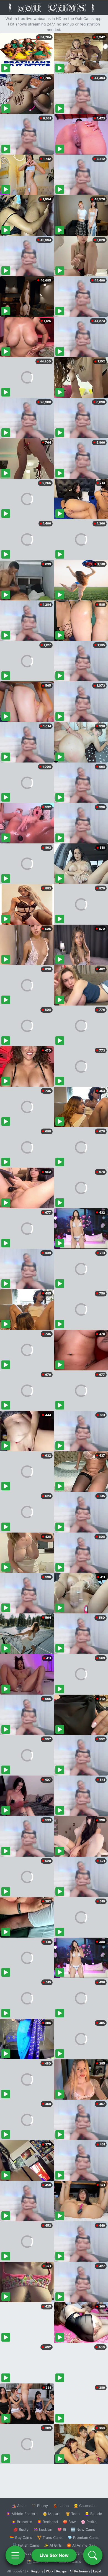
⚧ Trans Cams (50, 2537)
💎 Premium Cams (83, 2537)
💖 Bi (62, 2529)
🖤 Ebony (40, 2506)
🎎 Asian (19, 2506)
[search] (93, 2555)
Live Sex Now (54, 2555)
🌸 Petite (89, 2522)
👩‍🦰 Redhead (47, 2522)
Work (50, 2571)
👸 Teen (73, 2514)
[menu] (15, 2555)
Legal (97, 2571)
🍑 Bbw (69, 2522)
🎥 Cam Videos (83, 2553)
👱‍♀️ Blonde (93, 2514)
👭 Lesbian (43, 2529)
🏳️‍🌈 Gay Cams (21, 2537)
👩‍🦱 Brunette (22, 2522)
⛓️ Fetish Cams (26, 2545)
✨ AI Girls (53, 2545)
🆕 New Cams (83, 2529)
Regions (37, 2571)
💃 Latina (61, 2506)
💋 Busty (21, 2529)
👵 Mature (52, 2514)
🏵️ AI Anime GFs (81, 2545)
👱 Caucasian (85, 2506)
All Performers (80, 2571)
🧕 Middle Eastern (22, 2514)
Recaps (61, 2571)
